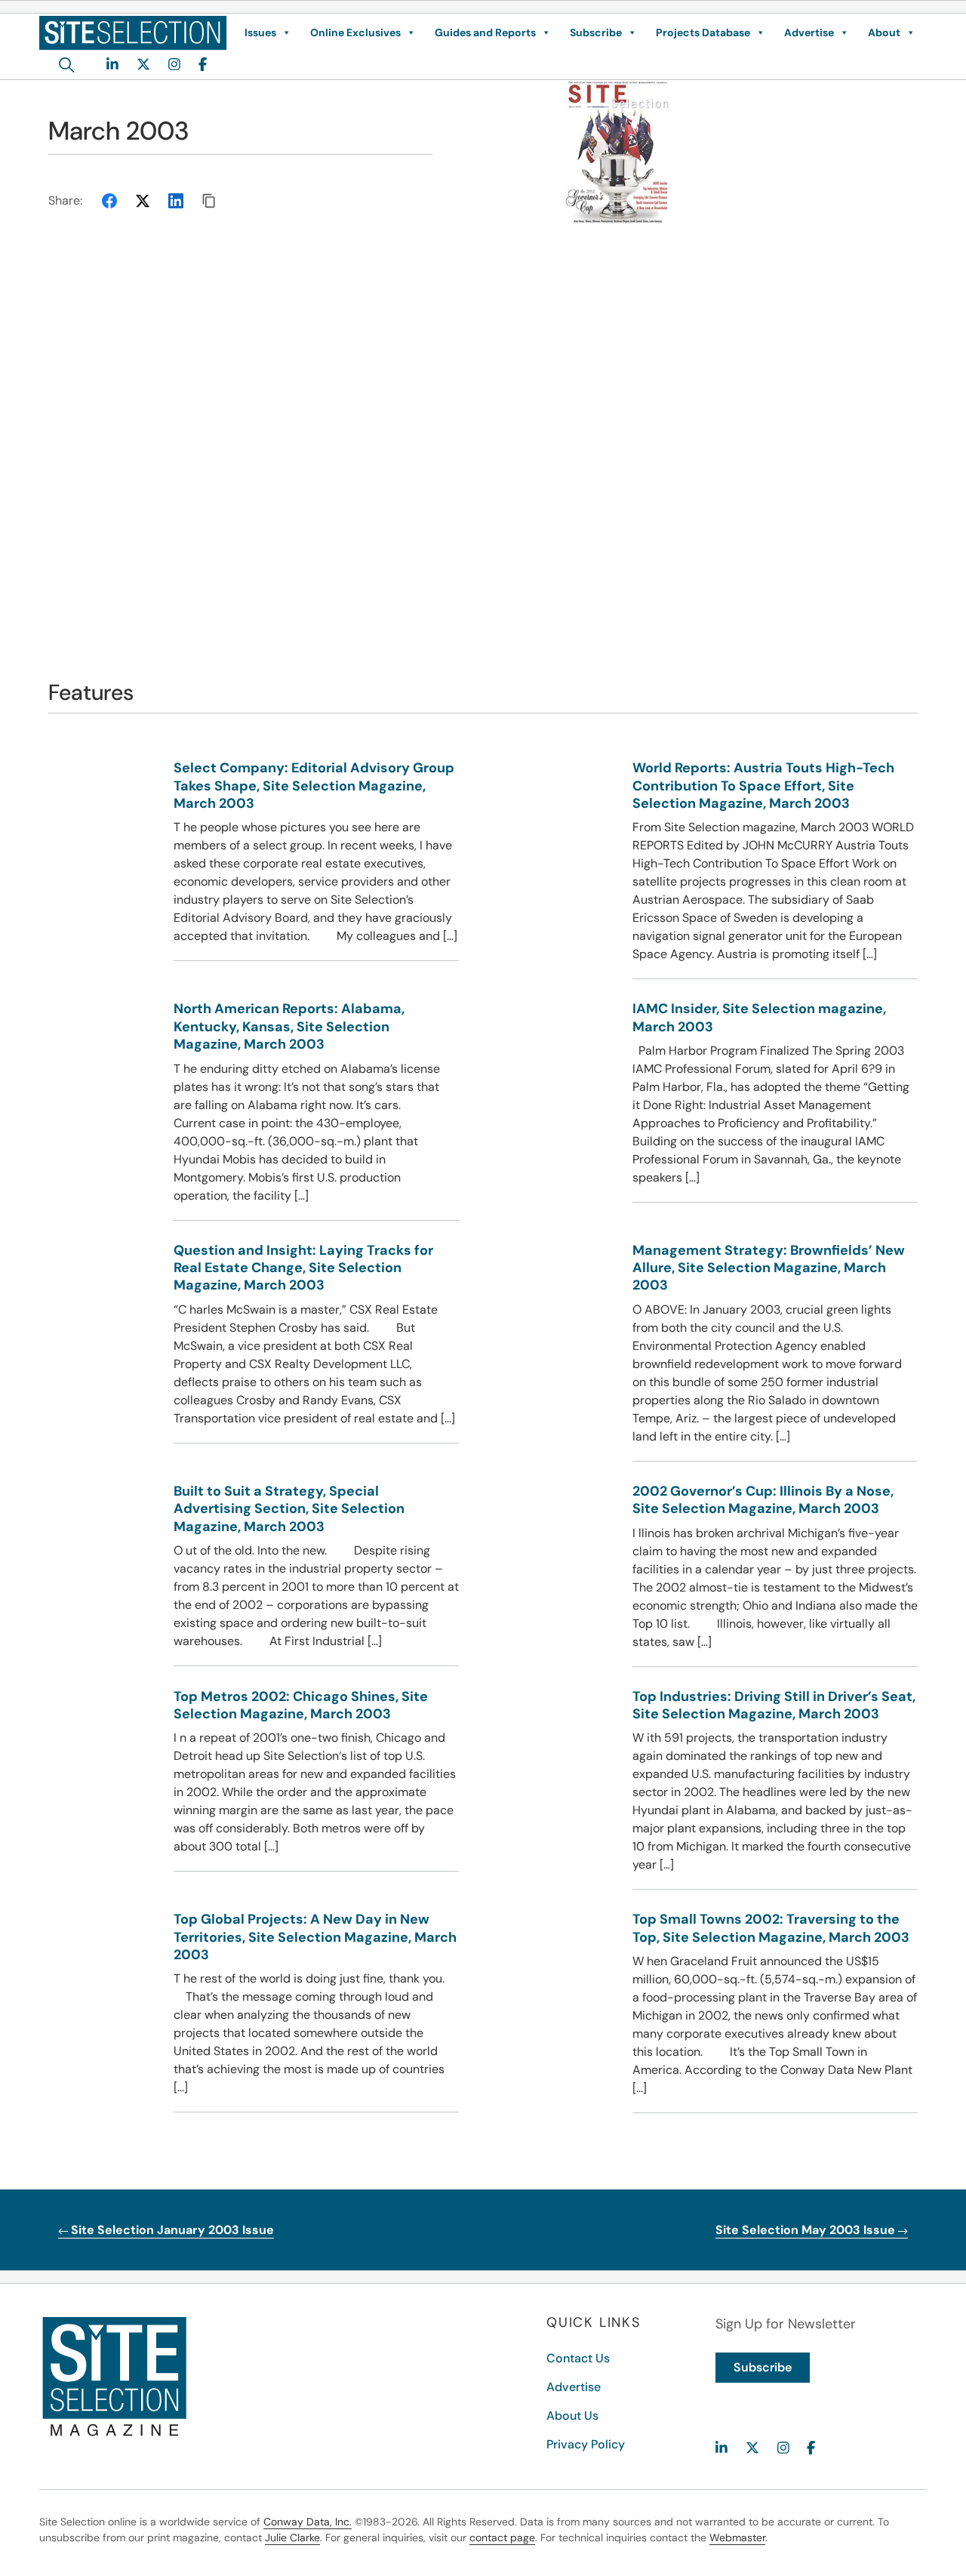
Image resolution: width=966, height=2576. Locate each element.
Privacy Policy (586, 2444)
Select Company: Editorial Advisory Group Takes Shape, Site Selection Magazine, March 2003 (314, 786)
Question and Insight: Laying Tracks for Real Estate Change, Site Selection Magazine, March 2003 (303, 1268)
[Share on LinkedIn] (176, 201)
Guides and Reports (485, 32)
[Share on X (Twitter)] (143, 201)
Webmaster (737, 2537)
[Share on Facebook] (109, 201)
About (884, 32)
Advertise (809, 32)
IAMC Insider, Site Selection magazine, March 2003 (759, 1017)
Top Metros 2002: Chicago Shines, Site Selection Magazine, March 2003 (301, 1705)
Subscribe (596, 32)
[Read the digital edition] (764, 153)
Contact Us (578, 2358)
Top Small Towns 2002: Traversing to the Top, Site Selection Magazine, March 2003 (771, 1928)
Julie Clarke (292, 2537)
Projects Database (703, 32)
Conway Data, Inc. (308, 2522)
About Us (572, 2416)
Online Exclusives (355, 32)
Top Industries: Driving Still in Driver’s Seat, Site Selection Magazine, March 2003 (774, 1705)
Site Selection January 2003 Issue (171, 2230)
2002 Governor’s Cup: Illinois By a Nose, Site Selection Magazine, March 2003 (763, 1500)
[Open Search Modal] (67, 65)
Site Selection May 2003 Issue (807, 2230)
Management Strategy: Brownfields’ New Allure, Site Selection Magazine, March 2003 (769, 1268)
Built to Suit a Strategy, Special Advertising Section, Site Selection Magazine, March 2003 (289, 1509)
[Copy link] (209, 201)
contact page (502, 2537)
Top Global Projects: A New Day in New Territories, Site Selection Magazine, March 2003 (315, 1937)
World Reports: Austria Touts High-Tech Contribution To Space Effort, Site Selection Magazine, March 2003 (763, 786)
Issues (260, 32)
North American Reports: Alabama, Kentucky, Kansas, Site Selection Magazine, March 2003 (289, 1026)
